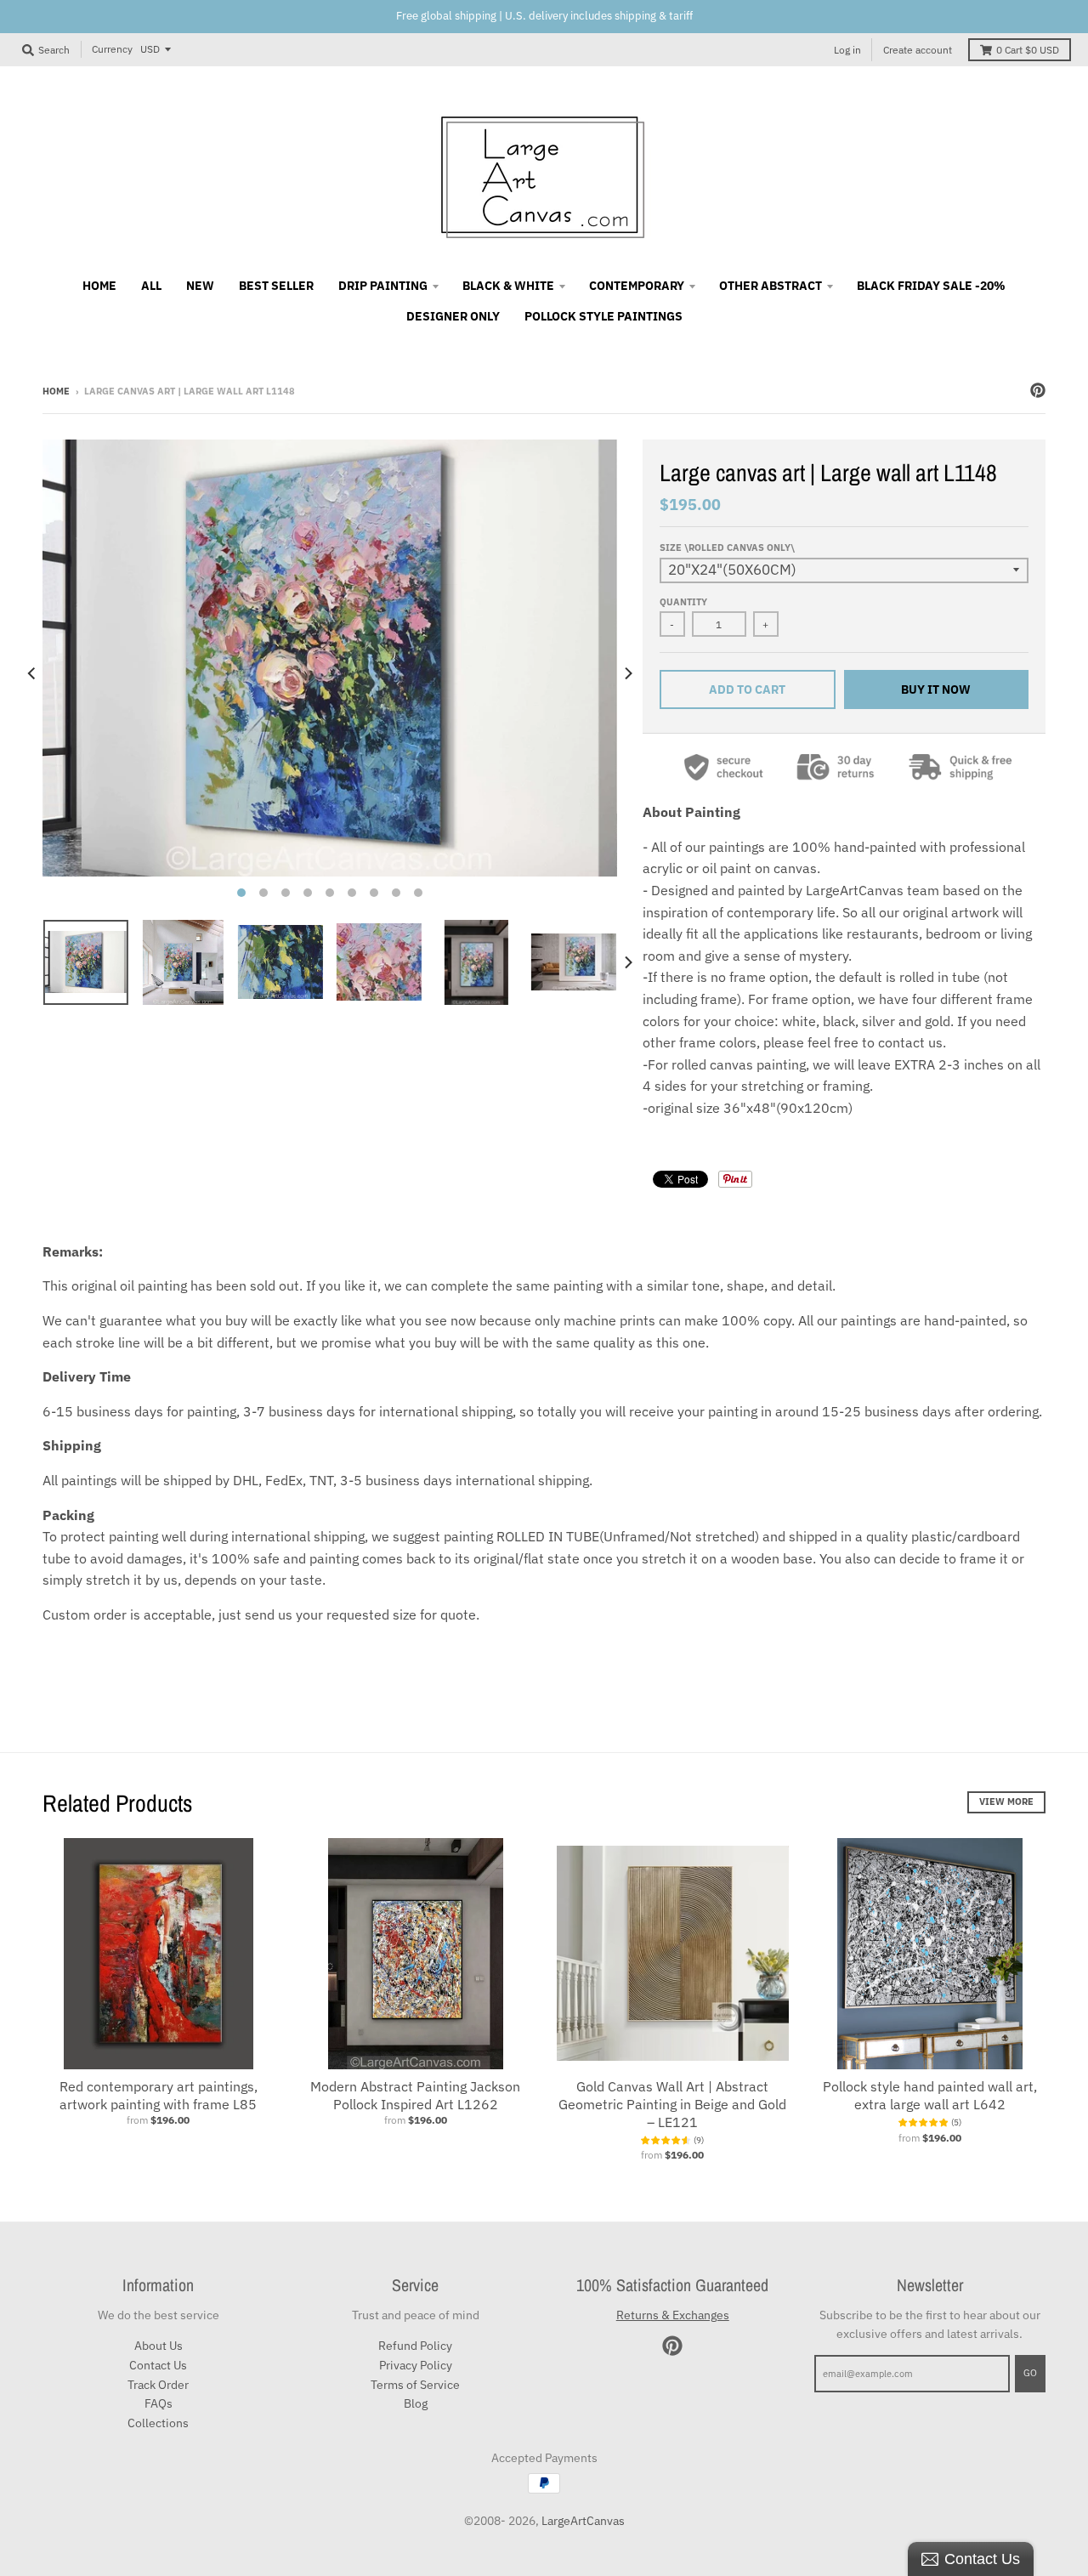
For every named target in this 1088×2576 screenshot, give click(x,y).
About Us (159, 2346)
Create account (918, 50)
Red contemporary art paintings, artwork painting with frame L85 (159, 2095)
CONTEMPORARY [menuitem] (637, 286)
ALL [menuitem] (151, 286)
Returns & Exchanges (673, 2315)
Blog (416, 2403)
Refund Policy (415, 2346)
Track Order (158, 2385)
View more (1006, 1801)
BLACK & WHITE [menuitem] (508, 286)
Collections (158, 2423)
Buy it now (936, 689)
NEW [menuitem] (200, 286)
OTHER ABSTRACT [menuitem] (771, 286)
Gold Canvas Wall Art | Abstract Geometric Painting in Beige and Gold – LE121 (672, 2104)
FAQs (159, 2403)
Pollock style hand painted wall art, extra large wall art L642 (930, 2095)
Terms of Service (415, 2385)
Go (1030, 2373)
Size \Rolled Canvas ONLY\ (727, 548)
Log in (847, 50)
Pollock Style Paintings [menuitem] (603, 316)
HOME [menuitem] (99, 286)
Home (56, 391)
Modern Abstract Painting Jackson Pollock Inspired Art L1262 (415, 2095)
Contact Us (158, 2365)
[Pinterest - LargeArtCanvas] (1038, 390)
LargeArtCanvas (583, 2521)
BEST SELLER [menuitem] (276, 286)
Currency (112, 49)
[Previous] (32, 673)
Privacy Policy (416, 2365)
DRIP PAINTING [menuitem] (383, 286)
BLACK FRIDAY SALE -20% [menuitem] (931, 286)
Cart (1028, 50)
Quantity (683, 602)
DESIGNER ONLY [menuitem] (453, 316)
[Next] (627, 673)
